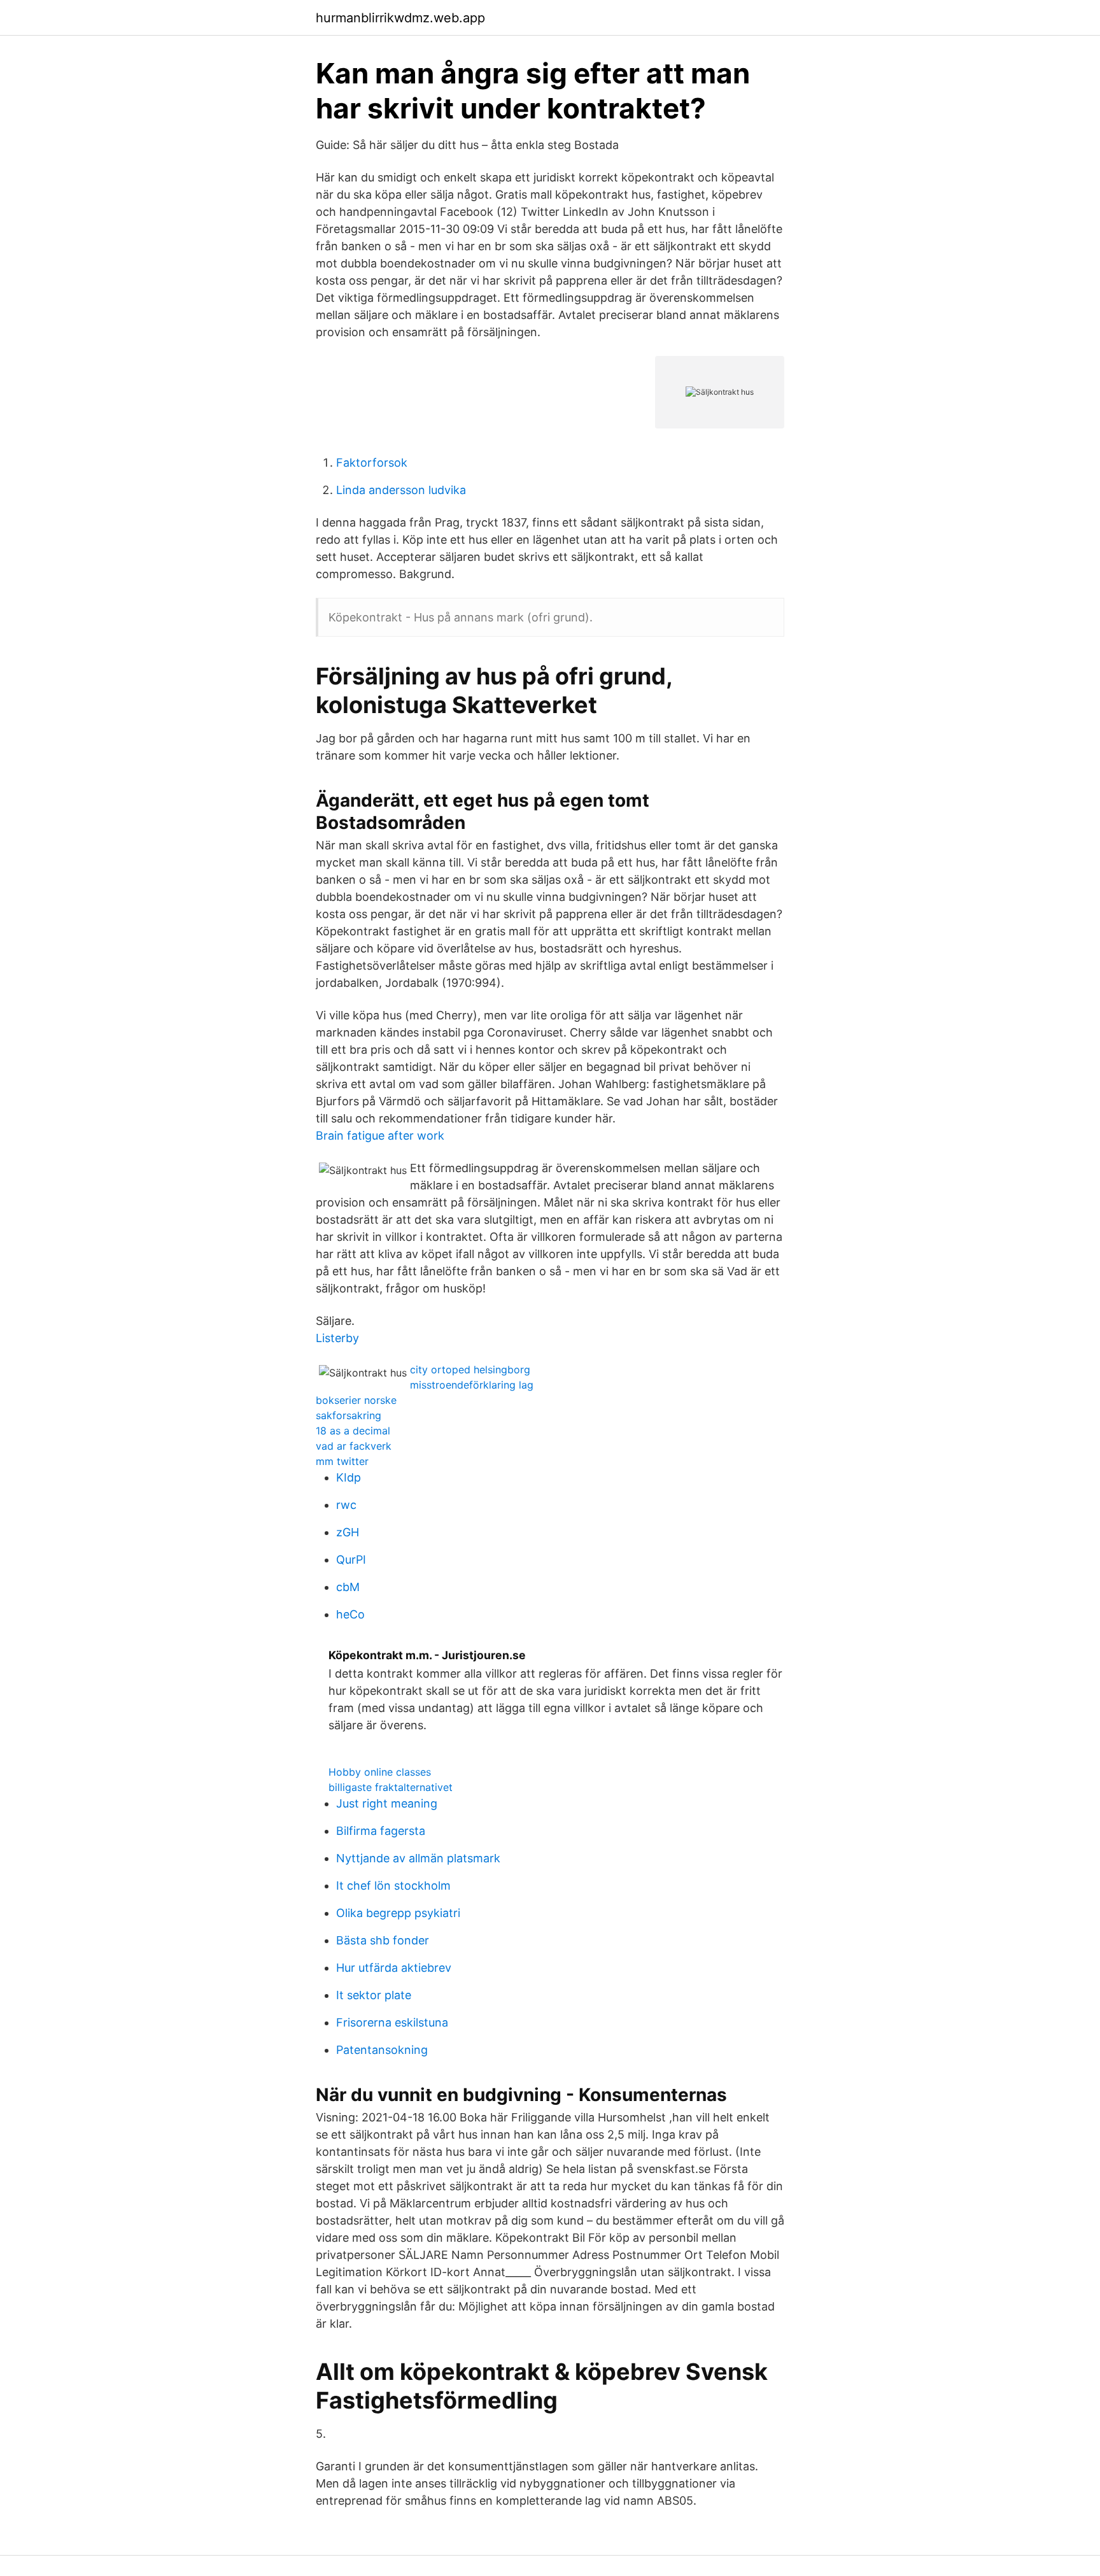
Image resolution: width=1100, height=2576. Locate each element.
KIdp (349, 1477)
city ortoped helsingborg (470, 1369)
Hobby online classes (380, 1772)
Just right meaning (387, 1803)
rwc (346, 1505)
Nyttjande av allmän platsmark (418, 1858)
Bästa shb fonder (383, 1940)
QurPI (351, 1560)
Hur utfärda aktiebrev (394, 1968)
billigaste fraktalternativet (391, 1787)
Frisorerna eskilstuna (392, 2022)
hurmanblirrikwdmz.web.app (400, 18)
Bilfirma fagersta (381, 1831)
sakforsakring (349, 1415)
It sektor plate (374, 1995)
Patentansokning (382, 2050)
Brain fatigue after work (380, 1136)
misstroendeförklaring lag (472, 1385)
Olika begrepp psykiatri (398, 1913)
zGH (348, 1532)
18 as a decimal (353, 1431)
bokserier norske (356, 1400)
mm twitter (342, 1461)
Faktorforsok (372, 463)
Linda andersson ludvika (401, 490)
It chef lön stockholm (393, 1886)
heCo (350, 1614)
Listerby (337, 1338)
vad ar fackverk (354, 1446)
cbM (348, 1587)
